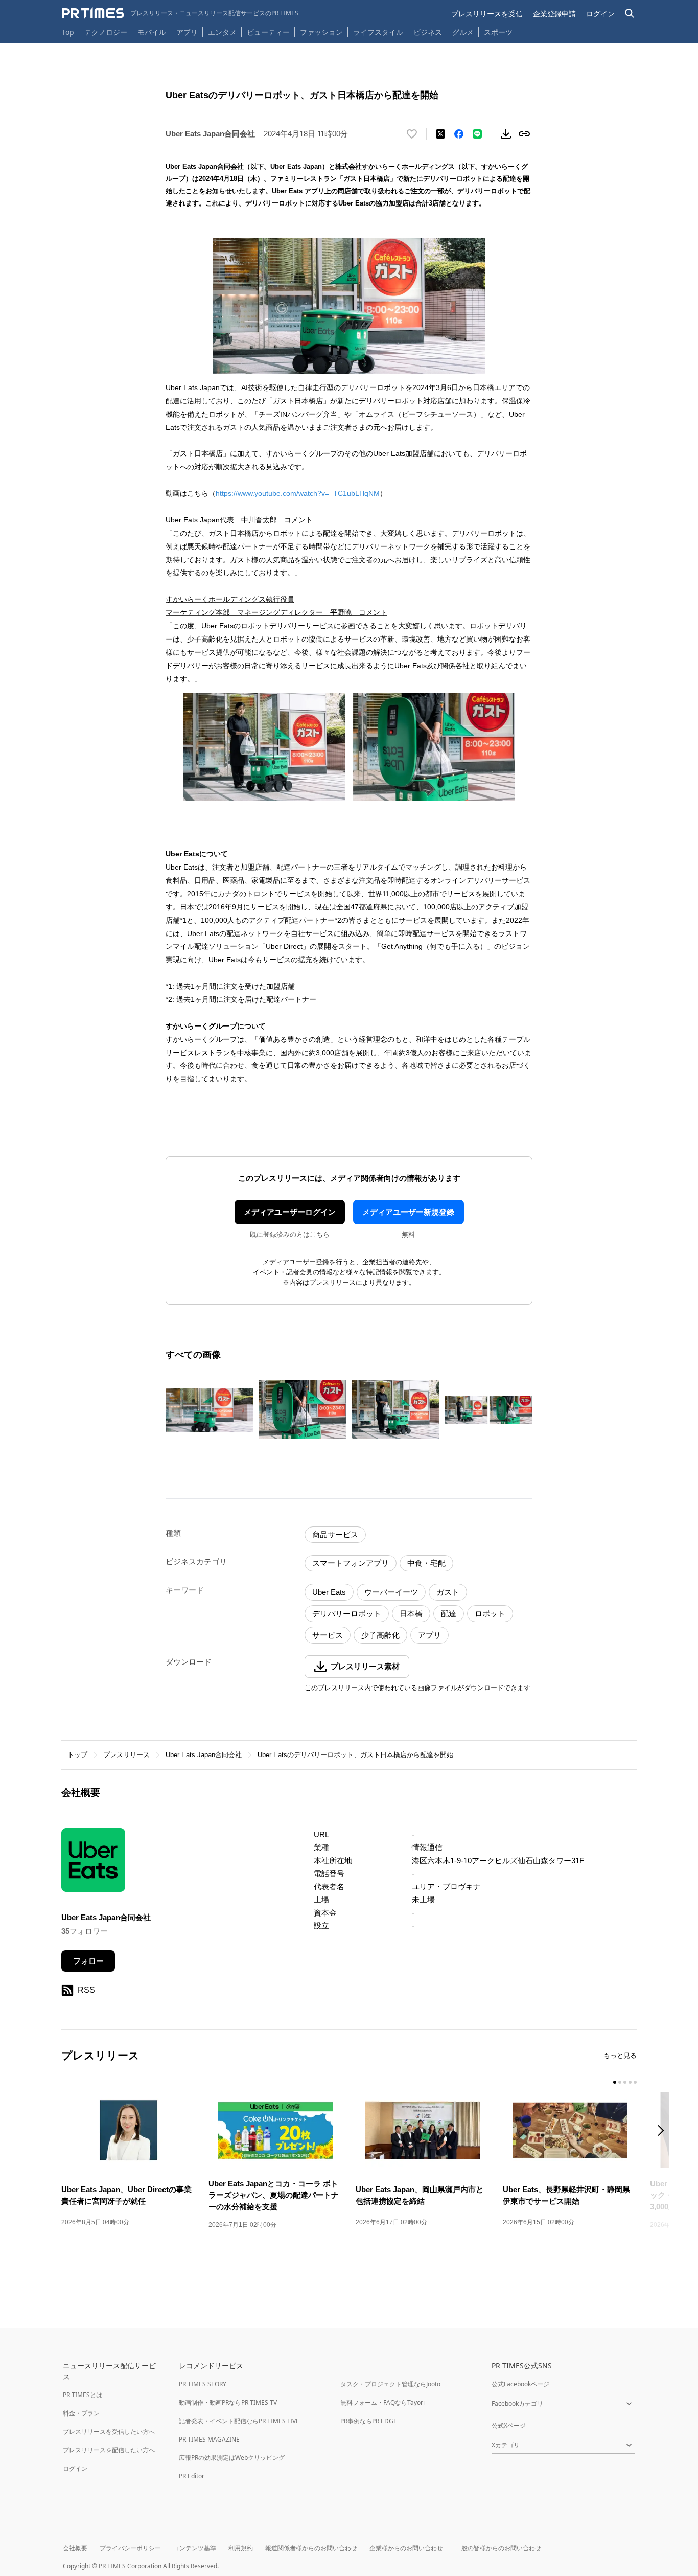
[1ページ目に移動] (615, 2082)
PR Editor (192, 2476)
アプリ (187, 32)
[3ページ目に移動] (625, 2082)
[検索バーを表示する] (630, 14)
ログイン (600, 14)
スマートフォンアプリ (351, 1563)
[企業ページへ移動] (93, 1863)
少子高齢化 (380, 1635)
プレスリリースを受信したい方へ (109, 2432)
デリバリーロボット (347, 1614)
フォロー (88, 1961)
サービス (328, 1635)
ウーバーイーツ (391, 1592)
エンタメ (222, 32)
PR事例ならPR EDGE (369, 2421)
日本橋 (411, 1614)
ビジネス (428, 32)
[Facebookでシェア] (459, 134)
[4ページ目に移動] (630, 2082)
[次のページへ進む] (664, 2132)
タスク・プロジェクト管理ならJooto (390, 2384)
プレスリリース (126, 1755)
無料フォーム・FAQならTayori (382, 2402)
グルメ (463, 32)
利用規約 (241, 2548)
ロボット (490, 1614)
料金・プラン (81, 2413)
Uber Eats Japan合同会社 (204, 1755)
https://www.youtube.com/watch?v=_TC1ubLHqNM (298, 493)
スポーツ (498, 32)
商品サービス (335, 1534)
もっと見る (620, 2055)
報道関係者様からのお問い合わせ (311, 2548)
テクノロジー (106, 32)
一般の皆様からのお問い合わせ (498, 2548)
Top (68, 32)
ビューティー (268, 32)
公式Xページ (509, 2425)
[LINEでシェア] (477, 134)
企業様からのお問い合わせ (406, 2548)
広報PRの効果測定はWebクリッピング (232, 2458)
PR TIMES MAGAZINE (209, 2439)
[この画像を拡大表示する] (210, 1410)
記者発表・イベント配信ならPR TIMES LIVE (239, 2421)
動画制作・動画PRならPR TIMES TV (228, 2402)
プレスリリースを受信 (487, 14)
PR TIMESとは (83, 2395)
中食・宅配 (426, 1563)
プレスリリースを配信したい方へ (109, 2450)
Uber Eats (329, 1592)
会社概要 (75, 2548)
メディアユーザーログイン (290, 1212)
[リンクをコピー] (524, 134)
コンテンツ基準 (195, 2548)
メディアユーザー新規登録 (408, 1212)
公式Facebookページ (520, 2384)
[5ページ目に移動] (635, 2082)
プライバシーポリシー (130, 2548)
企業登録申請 (554, 14)
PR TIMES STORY (203, 2384)
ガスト (448, 1592)
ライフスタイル (378, 32)
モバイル (152, 32)
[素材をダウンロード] (506, 134)
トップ (77, 1755)
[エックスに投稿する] (440, 134)
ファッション (321, 32)
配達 (449, 1614)
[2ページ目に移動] (620, 2082)
